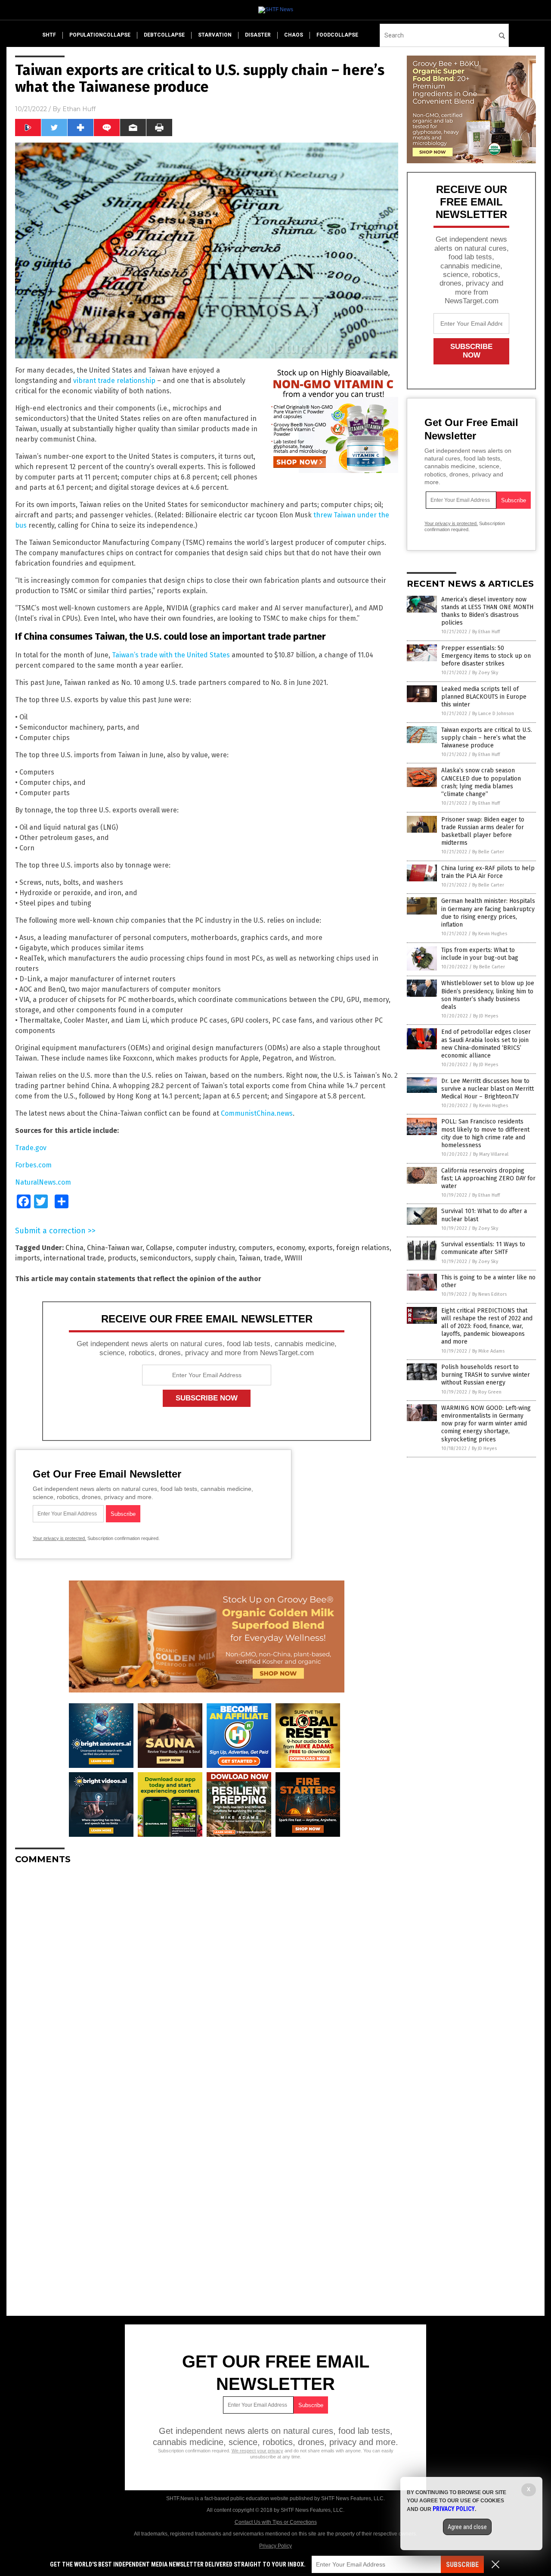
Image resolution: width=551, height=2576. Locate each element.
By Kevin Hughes (490, 934)
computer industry (206, 1248)
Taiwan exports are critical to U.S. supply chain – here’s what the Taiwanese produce (487, 738)
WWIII (293, 1258)
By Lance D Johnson (493, 714)
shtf (49, 35)
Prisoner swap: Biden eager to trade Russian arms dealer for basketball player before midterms (483, 831)
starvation (215, 35)
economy (291, 1248)
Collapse (159, 1248)
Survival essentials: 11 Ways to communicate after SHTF (483, 1248)
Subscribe (462, 2565)
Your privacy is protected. (59, 1538)
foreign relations (363, 1248)
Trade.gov (31, 1148)
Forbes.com (33, 1165)
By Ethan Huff (486, 632)
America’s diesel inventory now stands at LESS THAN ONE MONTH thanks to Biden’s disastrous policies (487, 611)
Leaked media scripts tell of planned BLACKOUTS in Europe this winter (484, 697)
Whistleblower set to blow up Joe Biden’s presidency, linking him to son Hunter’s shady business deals (488, 995)
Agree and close (467, 2527)
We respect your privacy (257, 2451)
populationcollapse (100, 35)
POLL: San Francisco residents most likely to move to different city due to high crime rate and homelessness (485, 1133)
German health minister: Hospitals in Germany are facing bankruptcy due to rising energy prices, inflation (488, 913)
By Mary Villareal (491, 1154)
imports (28, 1258)
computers (256, 1248)
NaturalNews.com (43, 1182)
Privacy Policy (275, 2546)
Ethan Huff (79, 109)
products (122, 1258)
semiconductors (166, 1258)
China (74, 1248)
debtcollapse (164, 35)
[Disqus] (207, 1979)
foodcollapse (337, 35)
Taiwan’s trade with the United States (171, 655)
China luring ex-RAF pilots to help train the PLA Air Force (488, 872)
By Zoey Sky (485, 673)
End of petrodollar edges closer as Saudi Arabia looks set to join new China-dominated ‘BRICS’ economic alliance (486, 1044)
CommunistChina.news (257, 1113)
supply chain (215, 1258)
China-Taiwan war (115, 1248)
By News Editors (489, 1294)
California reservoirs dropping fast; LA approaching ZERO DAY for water (488, 1178)
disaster (258, 35)
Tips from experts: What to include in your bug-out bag (480, 954)
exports (320, 1248)
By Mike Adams (488, 1351)
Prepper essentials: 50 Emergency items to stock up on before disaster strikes (486, 656)
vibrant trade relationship (114, 381)
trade (272, 1258)
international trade (74, 1258)
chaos (294, 35)
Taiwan (249, 1258)
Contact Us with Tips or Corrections (276, 2522)
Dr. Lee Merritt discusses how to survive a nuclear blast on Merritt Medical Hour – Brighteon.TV (488, 1089)
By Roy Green (487, 1392)
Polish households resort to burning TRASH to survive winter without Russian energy (486, 1375)
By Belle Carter (488, 852)
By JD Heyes (486, 1016)
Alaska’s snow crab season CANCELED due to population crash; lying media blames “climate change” (481, 782)
